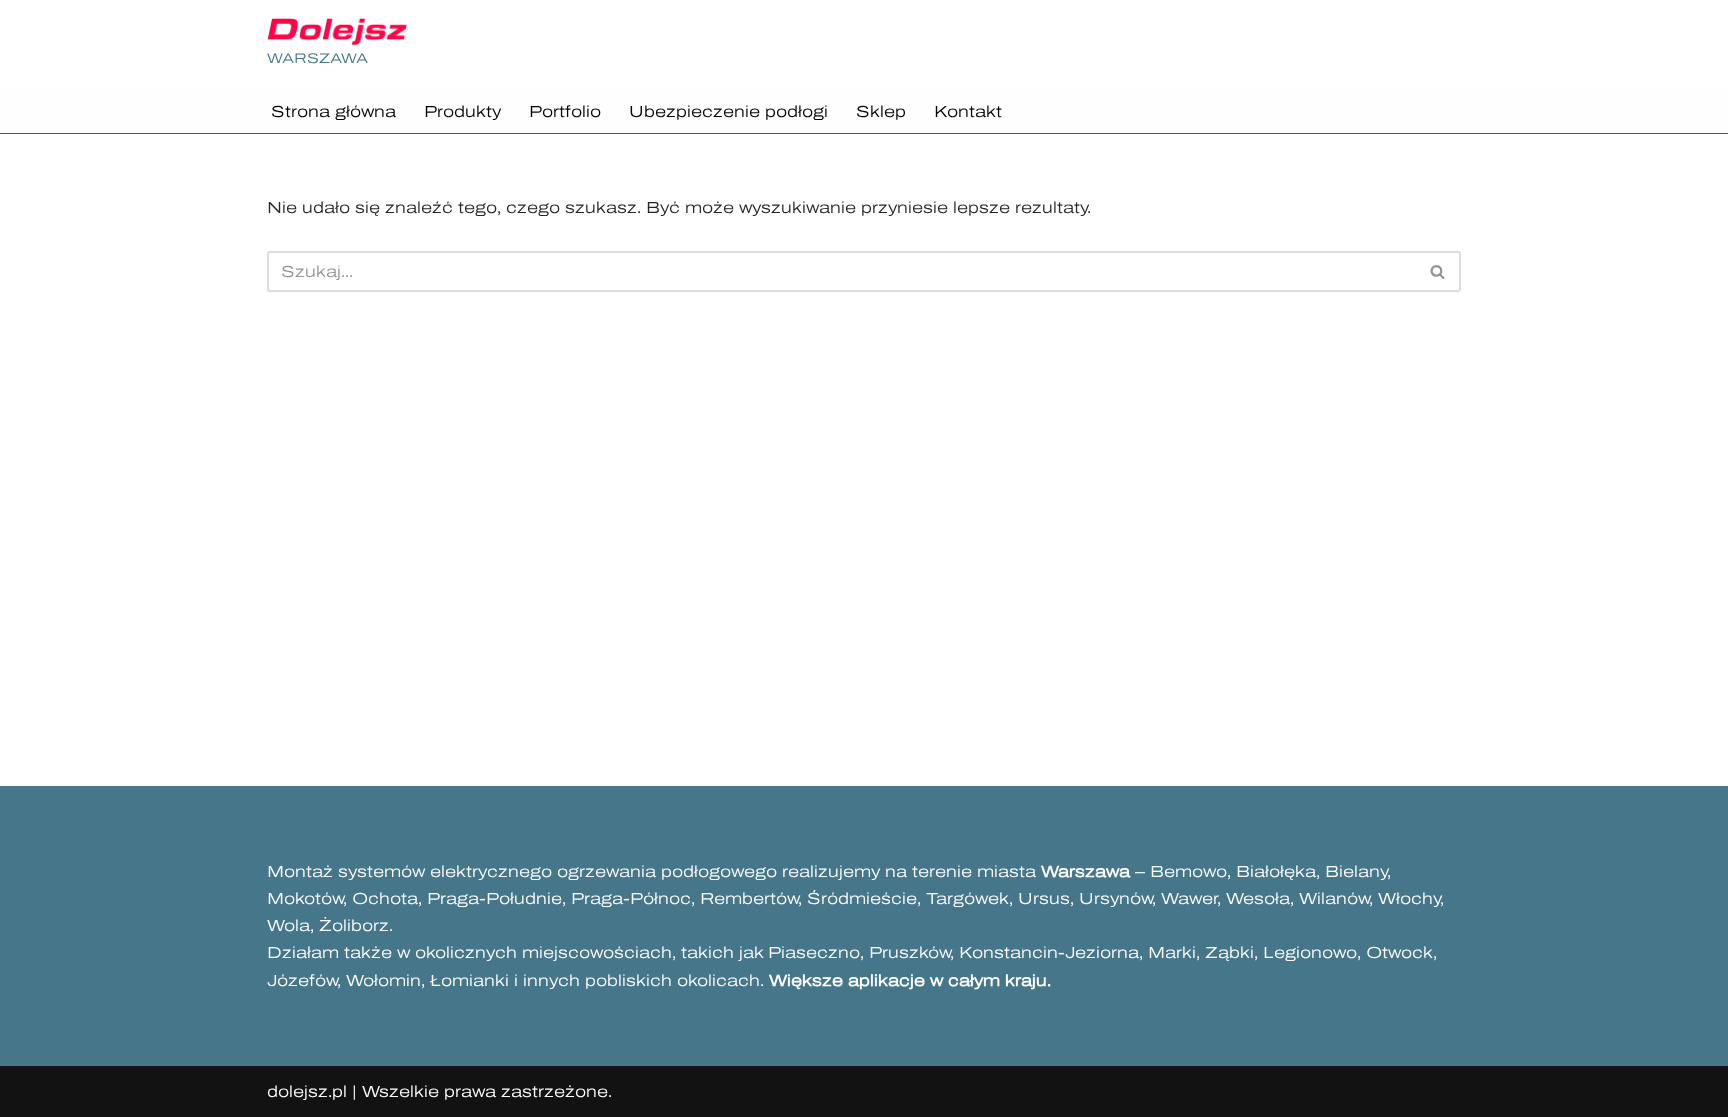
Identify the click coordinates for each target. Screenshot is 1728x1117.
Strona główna (333, 111)
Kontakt (968, 111)
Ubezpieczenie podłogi (728, 111)
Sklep (881, 111)
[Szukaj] (1438, 271)
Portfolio (565, 111)
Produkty (462, 111)
